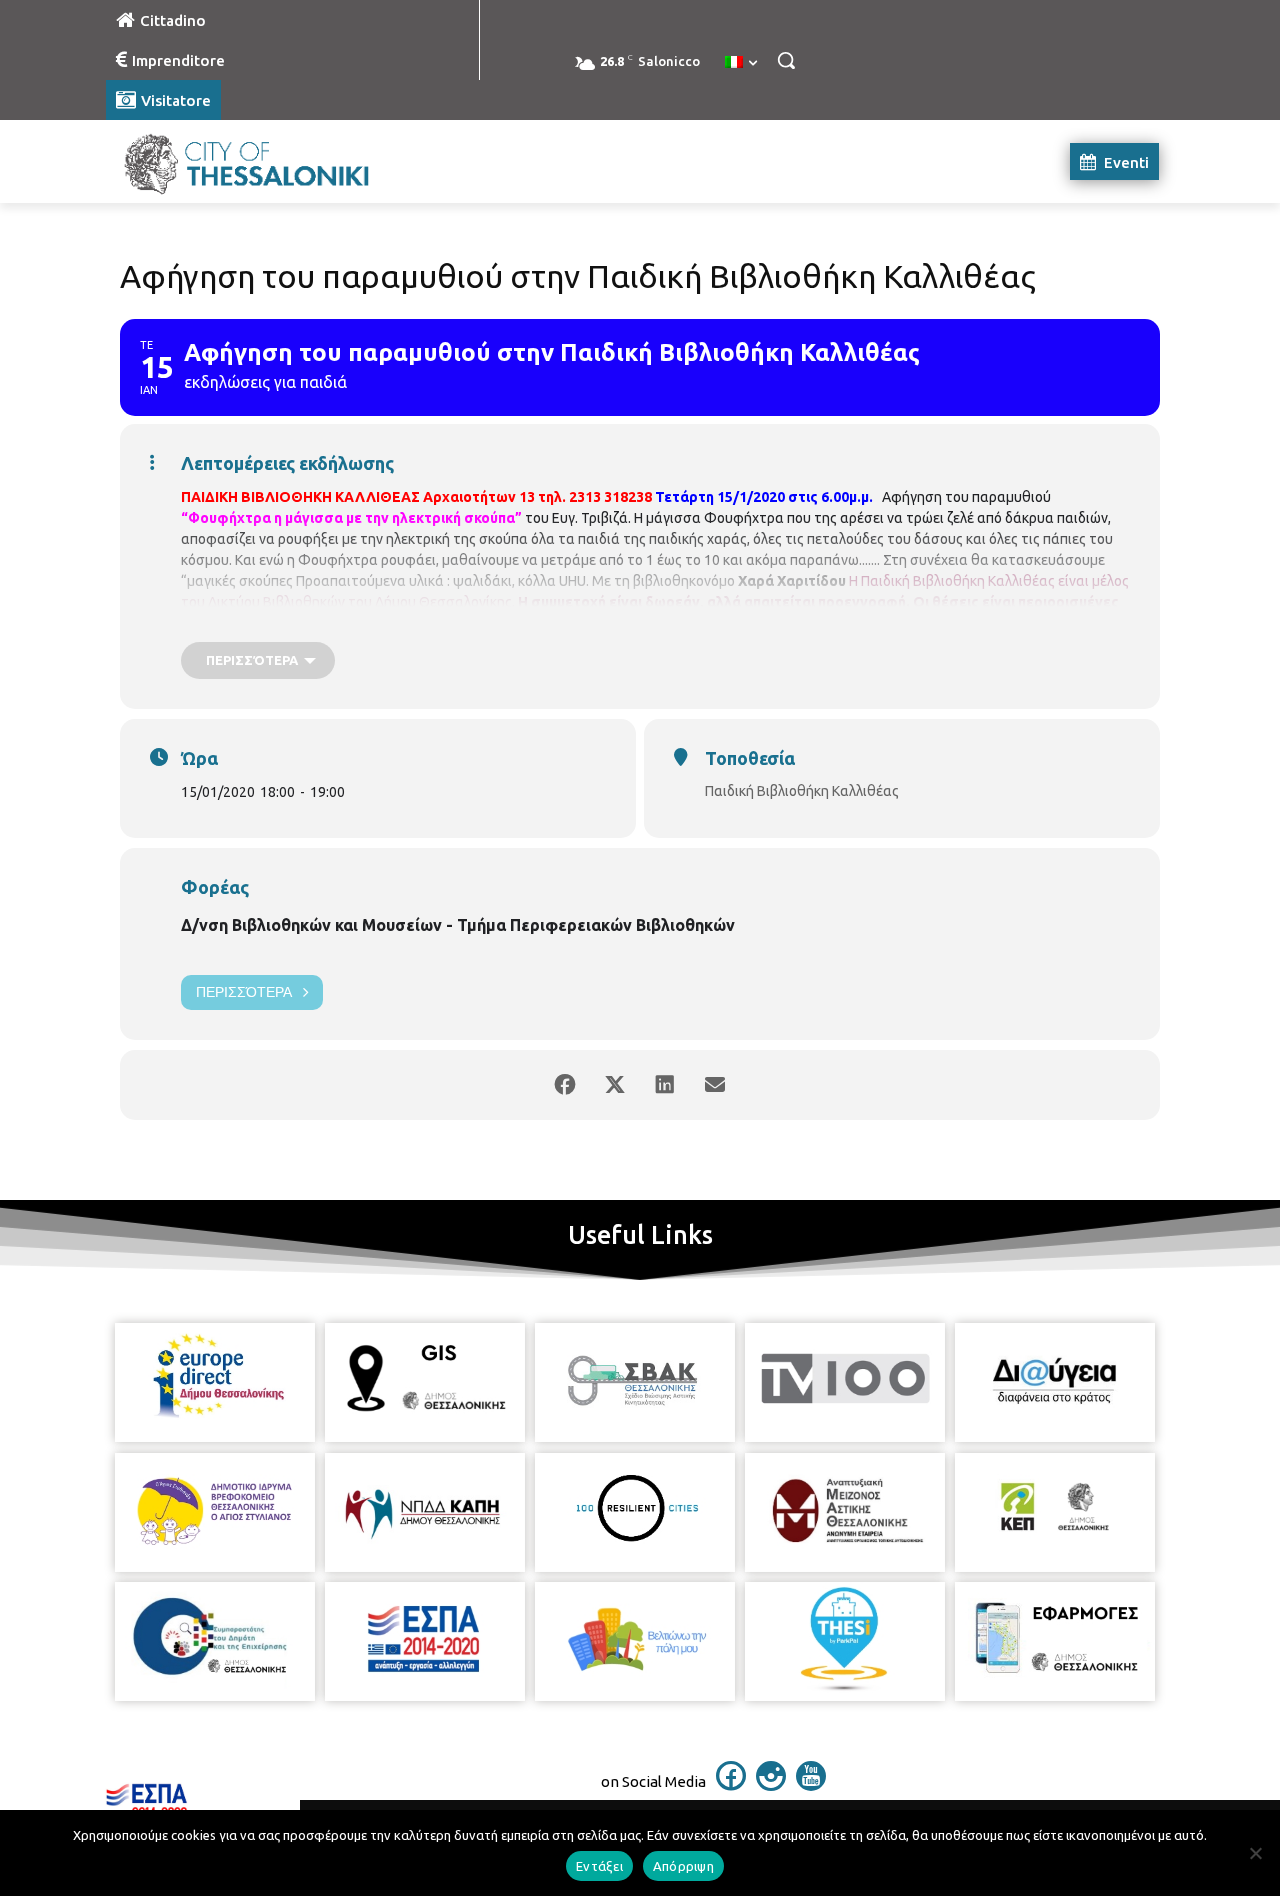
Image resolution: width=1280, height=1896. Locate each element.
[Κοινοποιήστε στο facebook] (565, 1085)
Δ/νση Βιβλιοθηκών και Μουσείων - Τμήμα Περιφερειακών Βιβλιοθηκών (458, 925)
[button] (786, 60)
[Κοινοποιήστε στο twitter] (615, 1085)
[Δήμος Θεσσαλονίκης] (266, 161)
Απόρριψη (683, 1866)
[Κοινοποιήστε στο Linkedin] (665, 1085)
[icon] (731, 1785)
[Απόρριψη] (1255, 1853)
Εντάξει (599, 1866)
